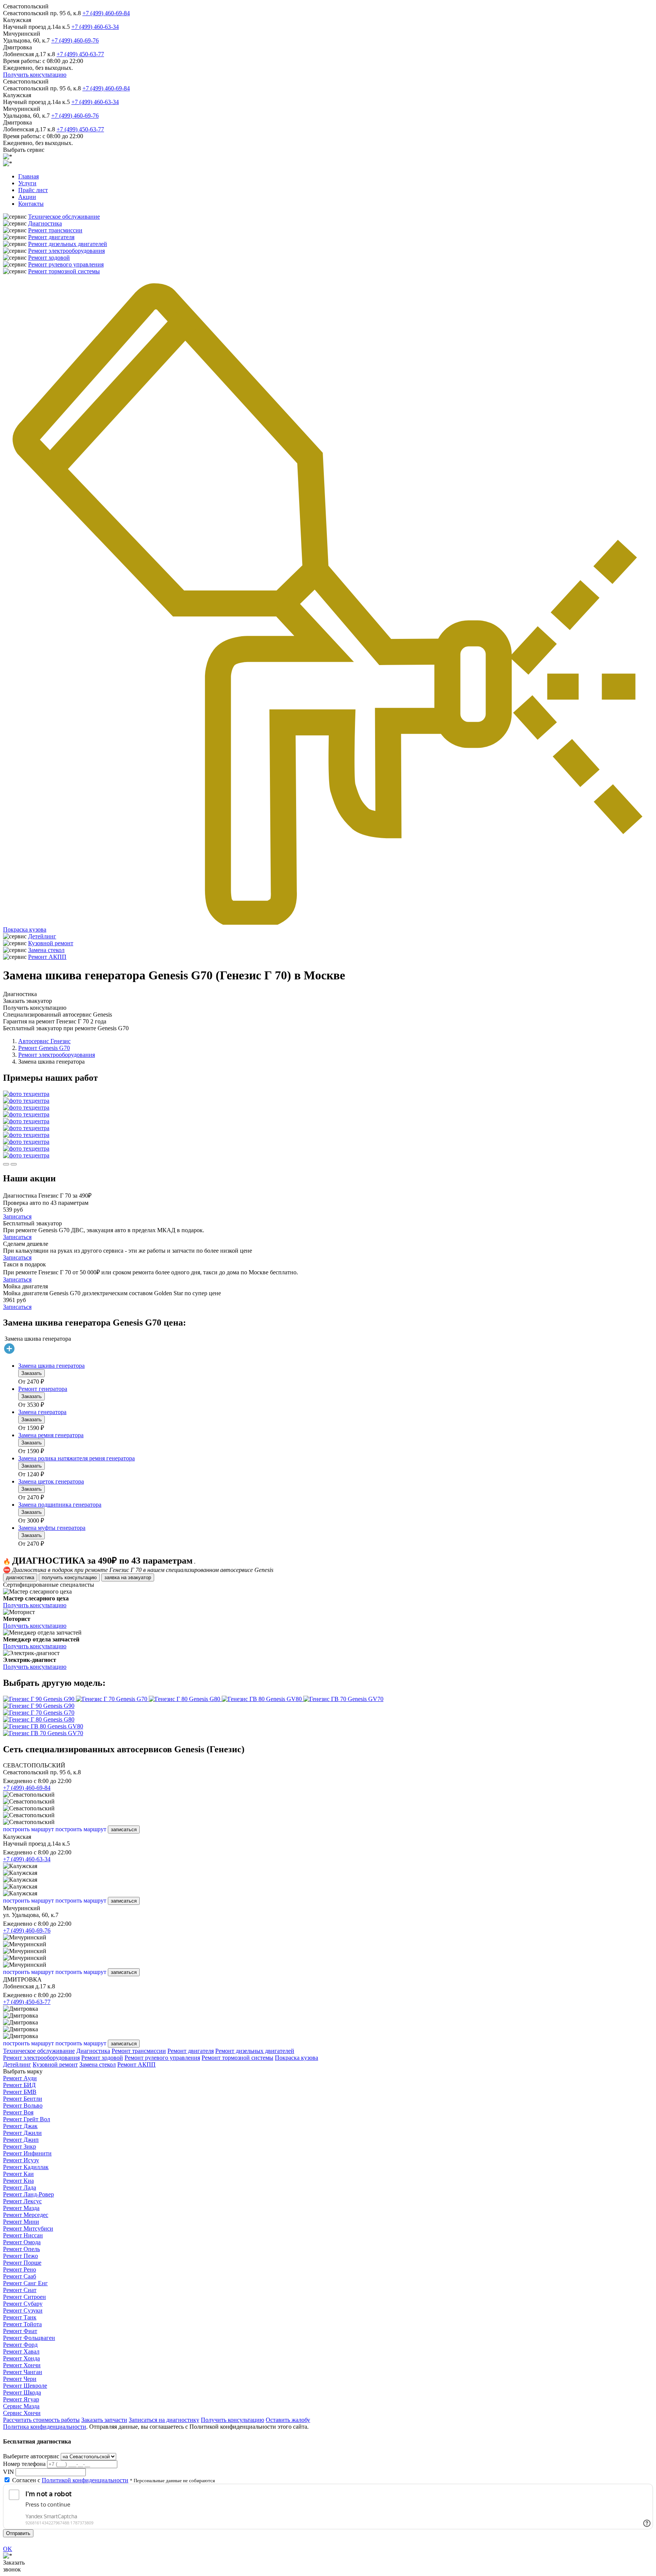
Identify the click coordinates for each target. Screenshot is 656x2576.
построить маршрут (28, 1829)
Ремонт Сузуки (23, 2310)
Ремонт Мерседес (26, 2215)
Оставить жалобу (288, 2420)
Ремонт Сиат (20, 2290)
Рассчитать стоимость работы (41, 2420)
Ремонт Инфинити (27, 2153)
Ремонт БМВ (20, 2092)
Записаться (17, 1216)
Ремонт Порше (22, 2263)
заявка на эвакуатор (128, 1577)
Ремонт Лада (20, 2187)
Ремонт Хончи (22, 2365)
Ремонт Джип (21, 2140)
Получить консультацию (35, 75)
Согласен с (70, 2480)
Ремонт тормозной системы (64, 271)
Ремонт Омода (22, 2242)
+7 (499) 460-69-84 (106, 13)
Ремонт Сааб (20, 2276)
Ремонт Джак (20, 2126)
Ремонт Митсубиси (28, 2228)
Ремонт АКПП (47, 957)
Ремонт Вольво (23, 2105)
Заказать (32, 1373)
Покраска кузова (25, 929)
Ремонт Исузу (21, 2160)
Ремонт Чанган (23, 2372)
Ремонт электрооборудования (66, 251)
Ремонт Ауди (20, 2078)
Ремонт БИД (19, 2085)
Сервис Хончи (22, 2413)
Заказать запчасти (104, 2420)
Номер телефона (24, 2464)
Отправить (18, 2533)
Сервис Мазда (21, 2406)
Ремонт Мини (21, 2222)
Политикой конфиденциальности (85, 2480)
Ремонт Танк (20, 2317)
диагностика (20, 1577)
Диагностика (45, 223)
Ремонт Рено (20, 2269)
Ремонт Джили (22, 2133)
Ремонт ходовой (49, 258)
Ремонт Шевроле (25, 2386)
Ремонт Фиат (20, 2331)
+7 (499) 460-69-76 (75, 40)
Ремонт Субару (23, 2304)
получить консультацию (69, 1577)
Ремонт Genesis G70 (44, 1048)
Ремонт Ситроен (24, 2297)
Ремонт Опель (21, 2249)
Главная (28, 176)
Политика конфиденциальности (45, 2427)
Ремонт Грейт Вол (27, 2119)
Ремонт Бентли (23, 2099)
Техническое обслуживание (64, 217)
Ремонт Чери (20, 2379)
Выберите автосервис (31, 2456)
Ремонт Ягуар (21, 2399)
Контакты (31, 204)
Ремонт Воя (18, 2112)
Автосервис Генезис (44, 1041)
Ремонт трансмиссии (55, 230)
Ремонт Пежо (20, 2256)
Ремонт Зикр (20, 2146)
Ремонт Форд (20, 2345)
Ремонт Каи (18, 2174)
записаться (124, 1830)
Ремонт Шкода (22, 2392)
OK (8, 2549)
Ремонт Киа (18, 2181)
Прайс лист (33, 190)
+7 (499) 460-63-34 (95, 27)
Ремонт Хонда (21, 2358)
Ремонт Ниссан (23, 2235)
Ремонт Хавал (21, 2351)
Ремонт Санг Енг (25, 2283)
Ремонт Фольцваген (29, 2338)
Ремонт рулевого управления (66, 264)
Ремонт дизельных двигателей (68, 244)
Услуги (27, 183)
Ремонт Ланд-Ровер (28, 2194)
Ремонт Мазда (21, 2208)
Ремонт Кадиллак (26, 2167)
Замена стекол (46, 950)
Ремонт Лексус (22, 2201)
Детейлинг (42, 936)
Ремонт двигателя (51, 237)
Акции (27, 197)
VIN (9, 2472)
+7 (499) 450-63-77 (80, 54)
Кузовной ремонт (51, 943)
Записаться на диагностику (164, 2420)
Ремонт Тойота (22, 2324)
